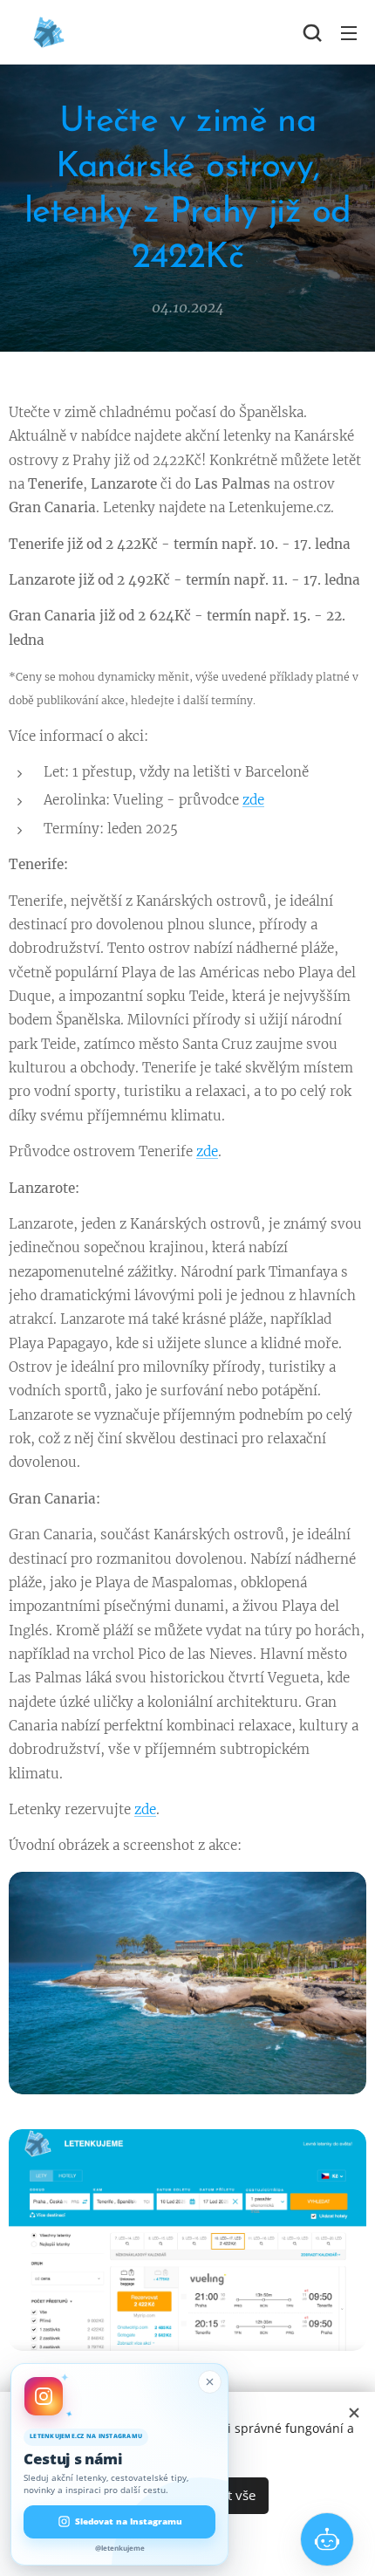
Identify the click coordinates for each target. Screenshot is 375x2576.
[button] (312, 32)
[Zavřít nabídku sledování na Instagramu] (210, 2382)
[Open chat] (327, 2539)
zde (253, 800)
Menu (349, 32)
